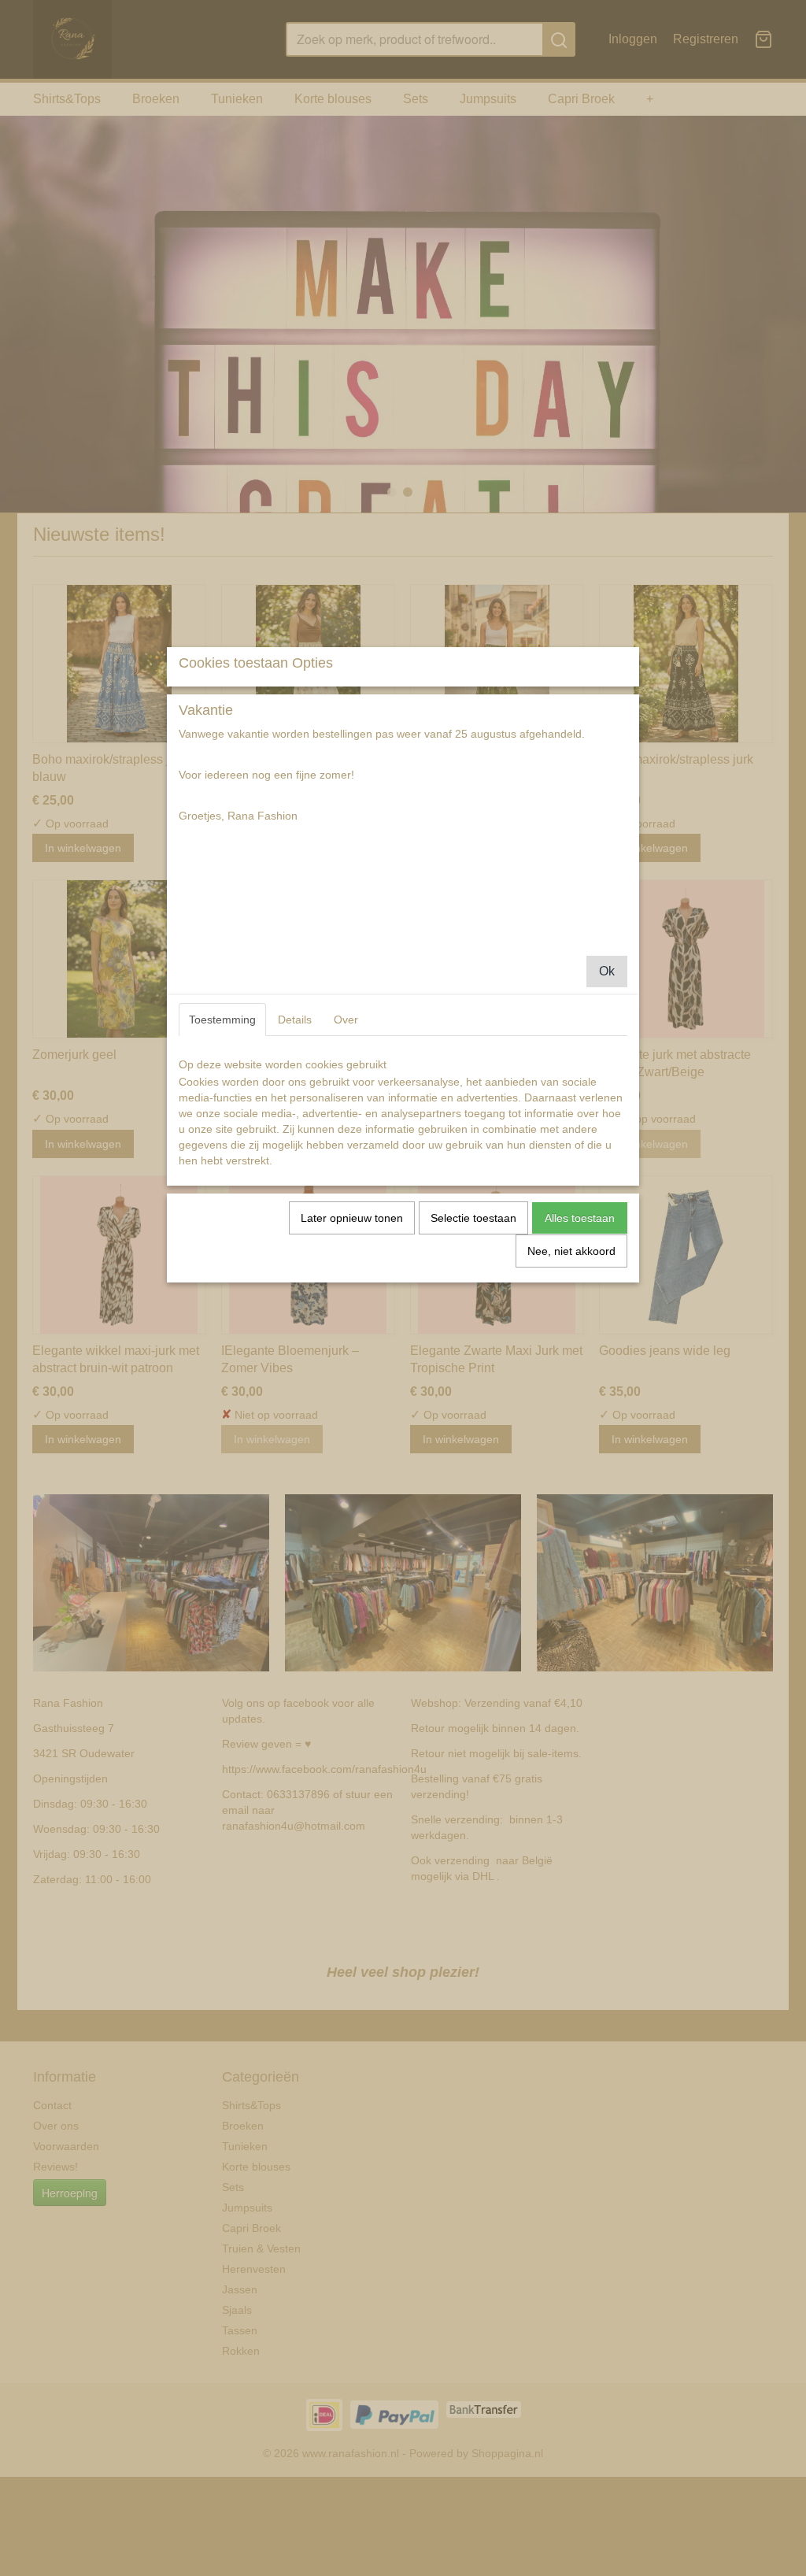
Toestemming (222, 1020)
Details (295, 1020)
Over (346, 1020)
